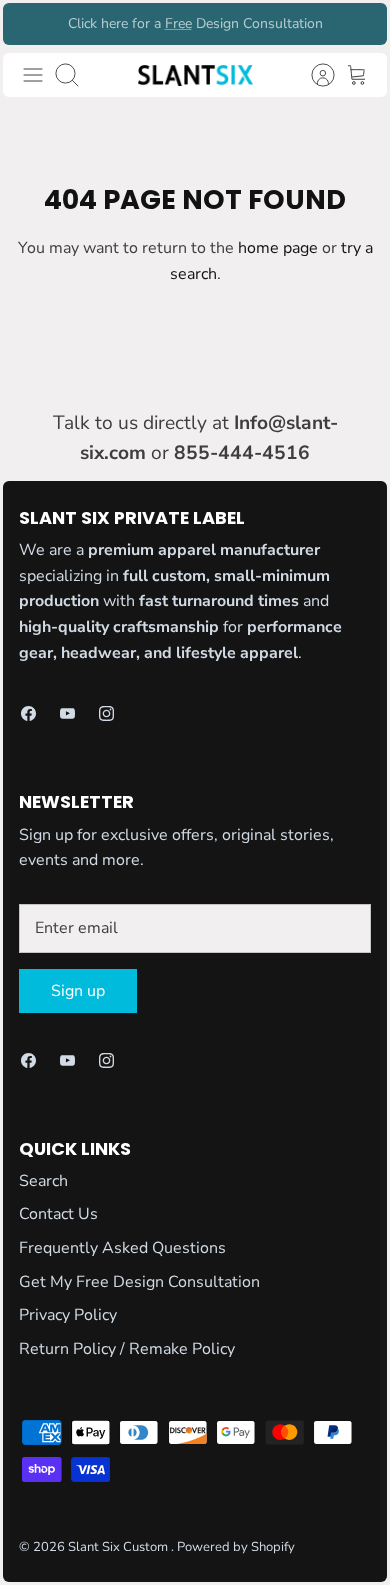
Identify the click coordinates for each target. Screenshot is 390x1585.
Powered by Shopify (236, 1547)
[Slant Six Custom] (195, 74)
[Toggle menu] (33, 75)
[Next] (359, 24)
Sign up (78, 991)
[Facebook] (28, 713)
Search (43, 1181)
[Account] (313, 75)
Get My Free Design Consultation (139, 1282)
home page (278, 248)
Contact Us (58, 1214)
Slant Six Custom (119, 1547)
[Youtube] (67, 713)
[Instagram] (106, 713)
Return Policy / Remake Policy (127, 1349)
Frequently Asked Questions (122, 1248)
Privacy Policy (68, 1315)
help (146, 31)
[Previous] (31, 24)
